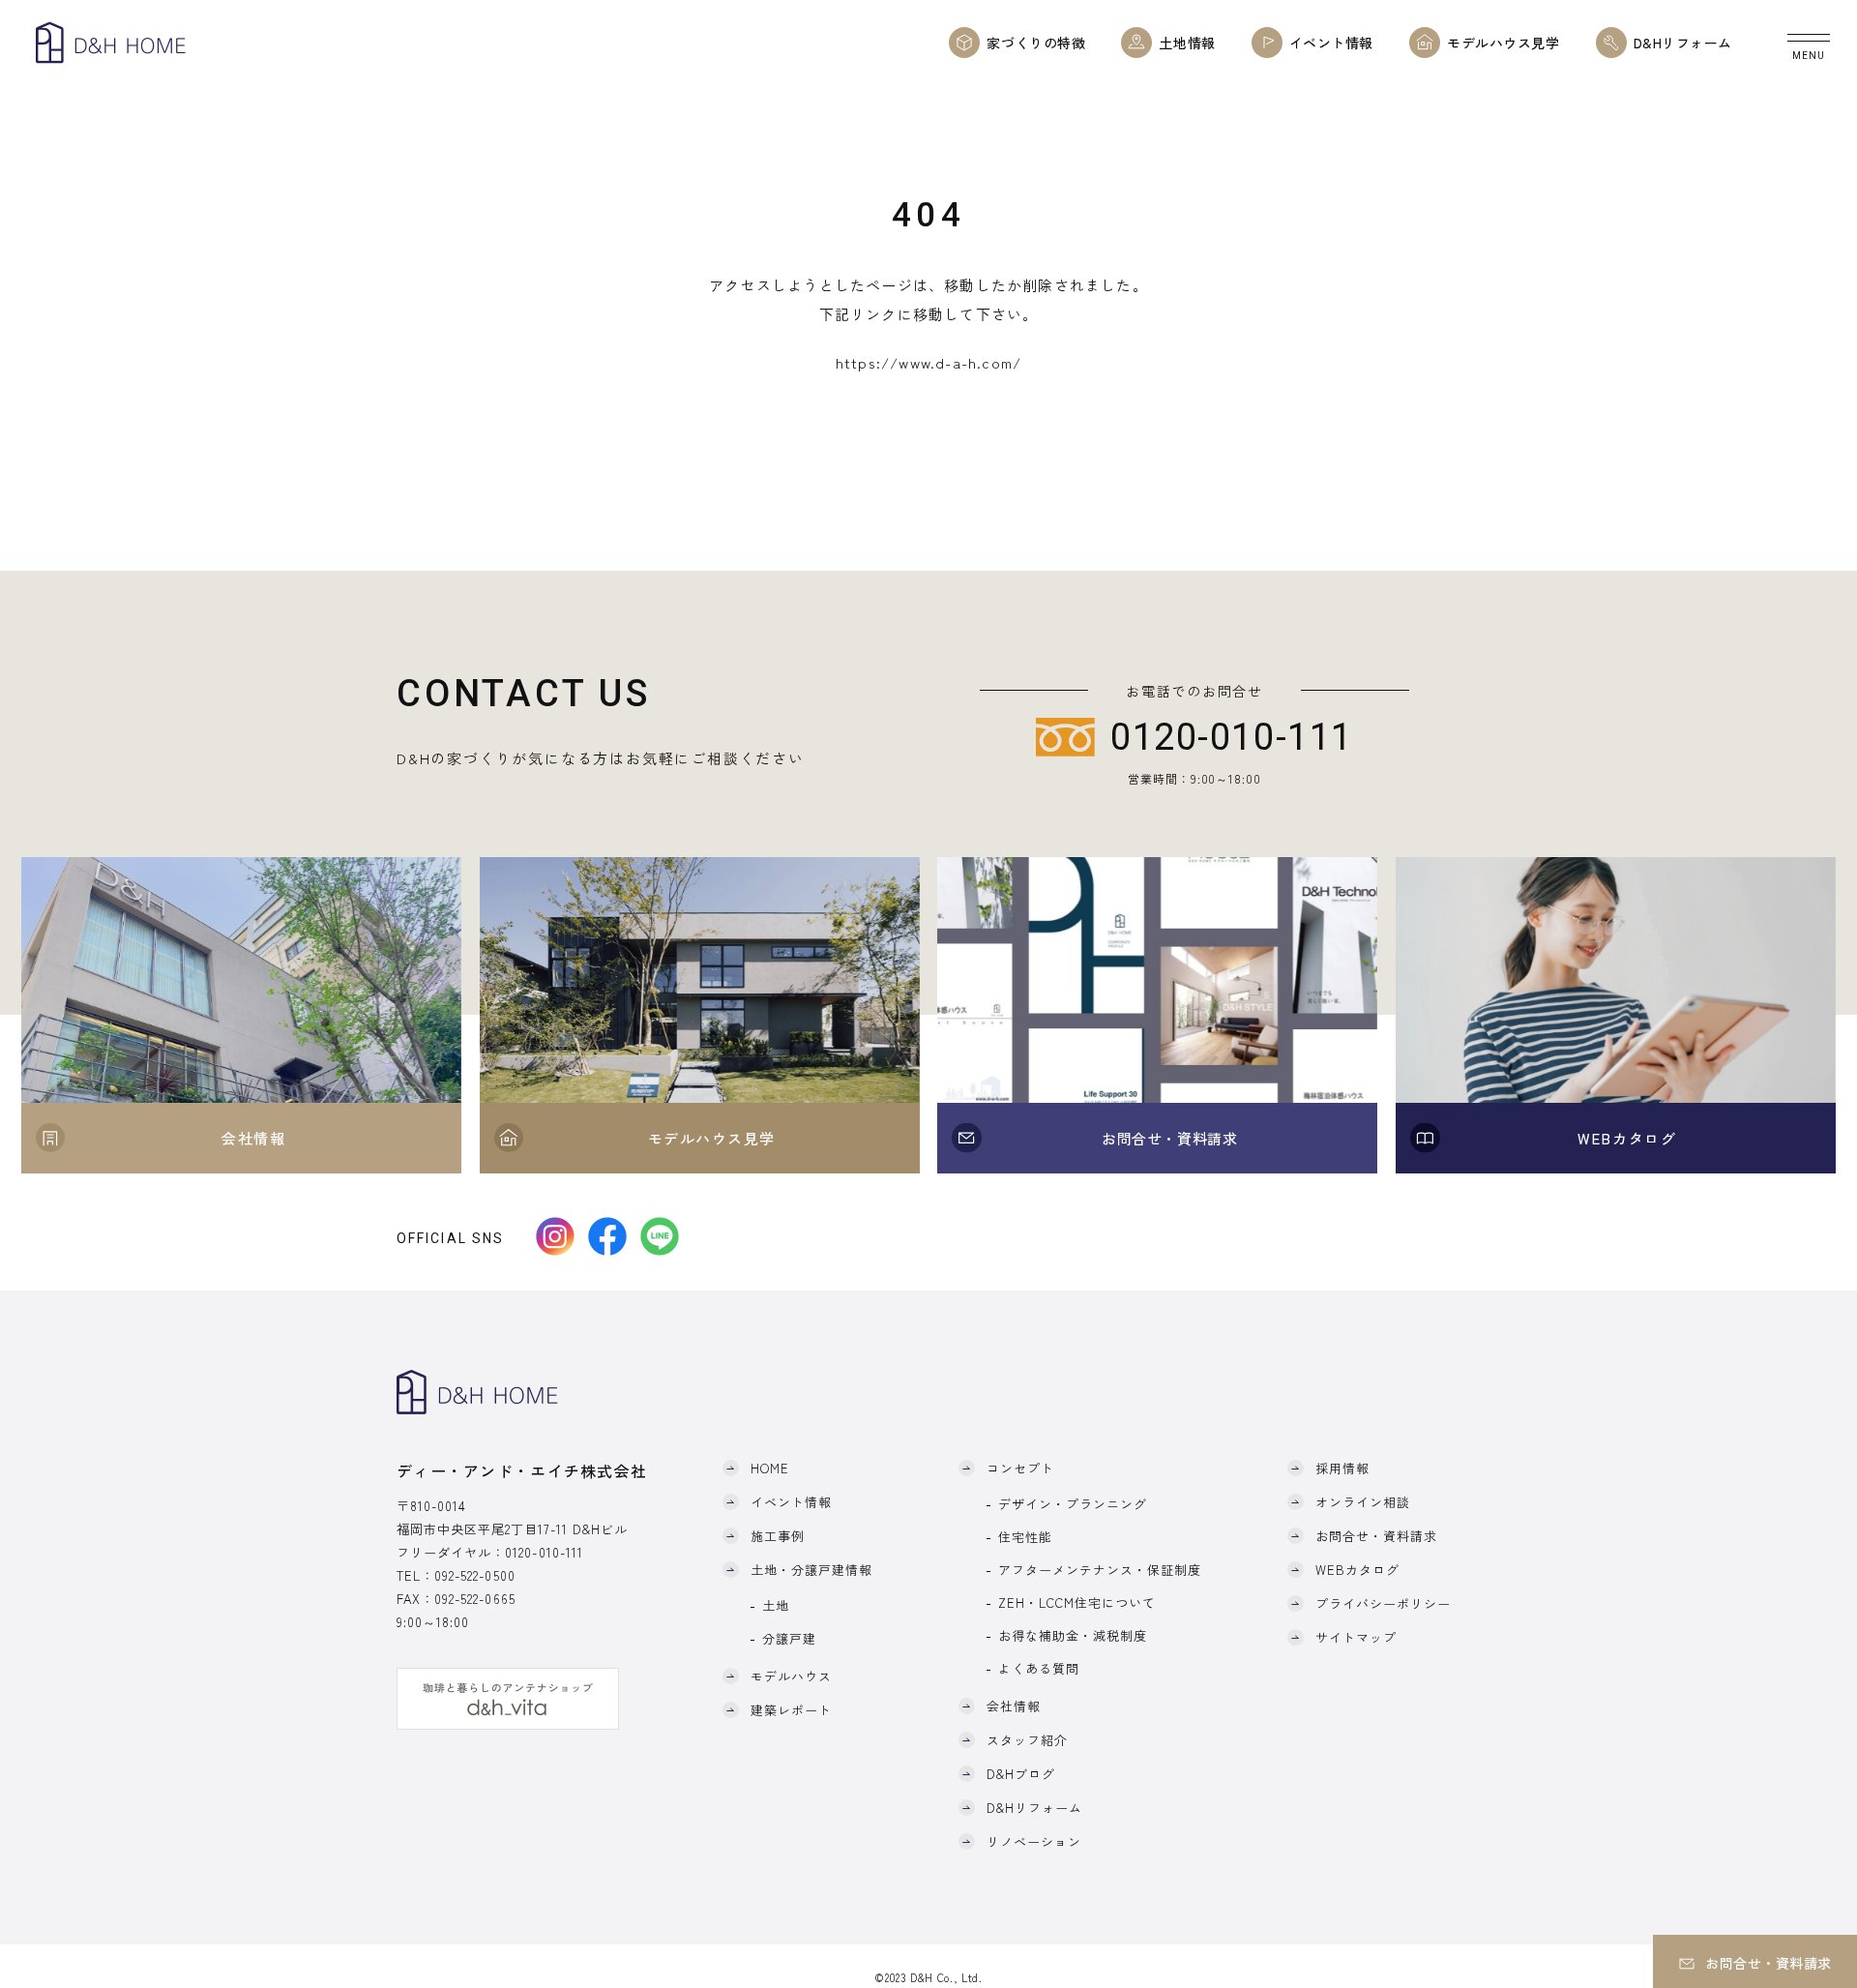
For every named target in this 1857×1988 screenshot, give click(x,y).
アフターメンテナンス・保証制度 (1100, 1570)
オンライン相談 (1363, 1502)
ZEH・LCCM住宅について (1077, 1602)
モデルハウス (791, 1676)
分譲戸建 (789, 1638)
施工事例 (778, 1536)
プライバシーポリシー (1383, 1603)
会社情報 (1014, 1706)
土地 (776, 1605)
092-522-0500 (474, 1575)
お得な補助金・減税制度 (1073, 1635)
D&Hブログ (1021, 1774)
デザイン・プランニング (1073, 1504)
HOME (770, 1468)
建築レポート (791, 1710)
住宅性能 (1025, 1537)
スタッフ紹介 (1027, 1740)
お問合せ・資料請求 (1376, 1536)
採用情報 (1342, 1468)
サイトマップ (1356, 1637)
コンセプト (1020, 1468)
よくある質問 (1039, 1668)
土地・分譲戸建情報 (811, 1570)
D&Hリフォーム (1034, 1808)
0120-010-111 (544, 1552)
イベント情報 (791, 1502)
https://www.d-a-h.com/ (928, 362)
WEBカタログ (1357, 1570)
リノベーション (1034, 1841)
